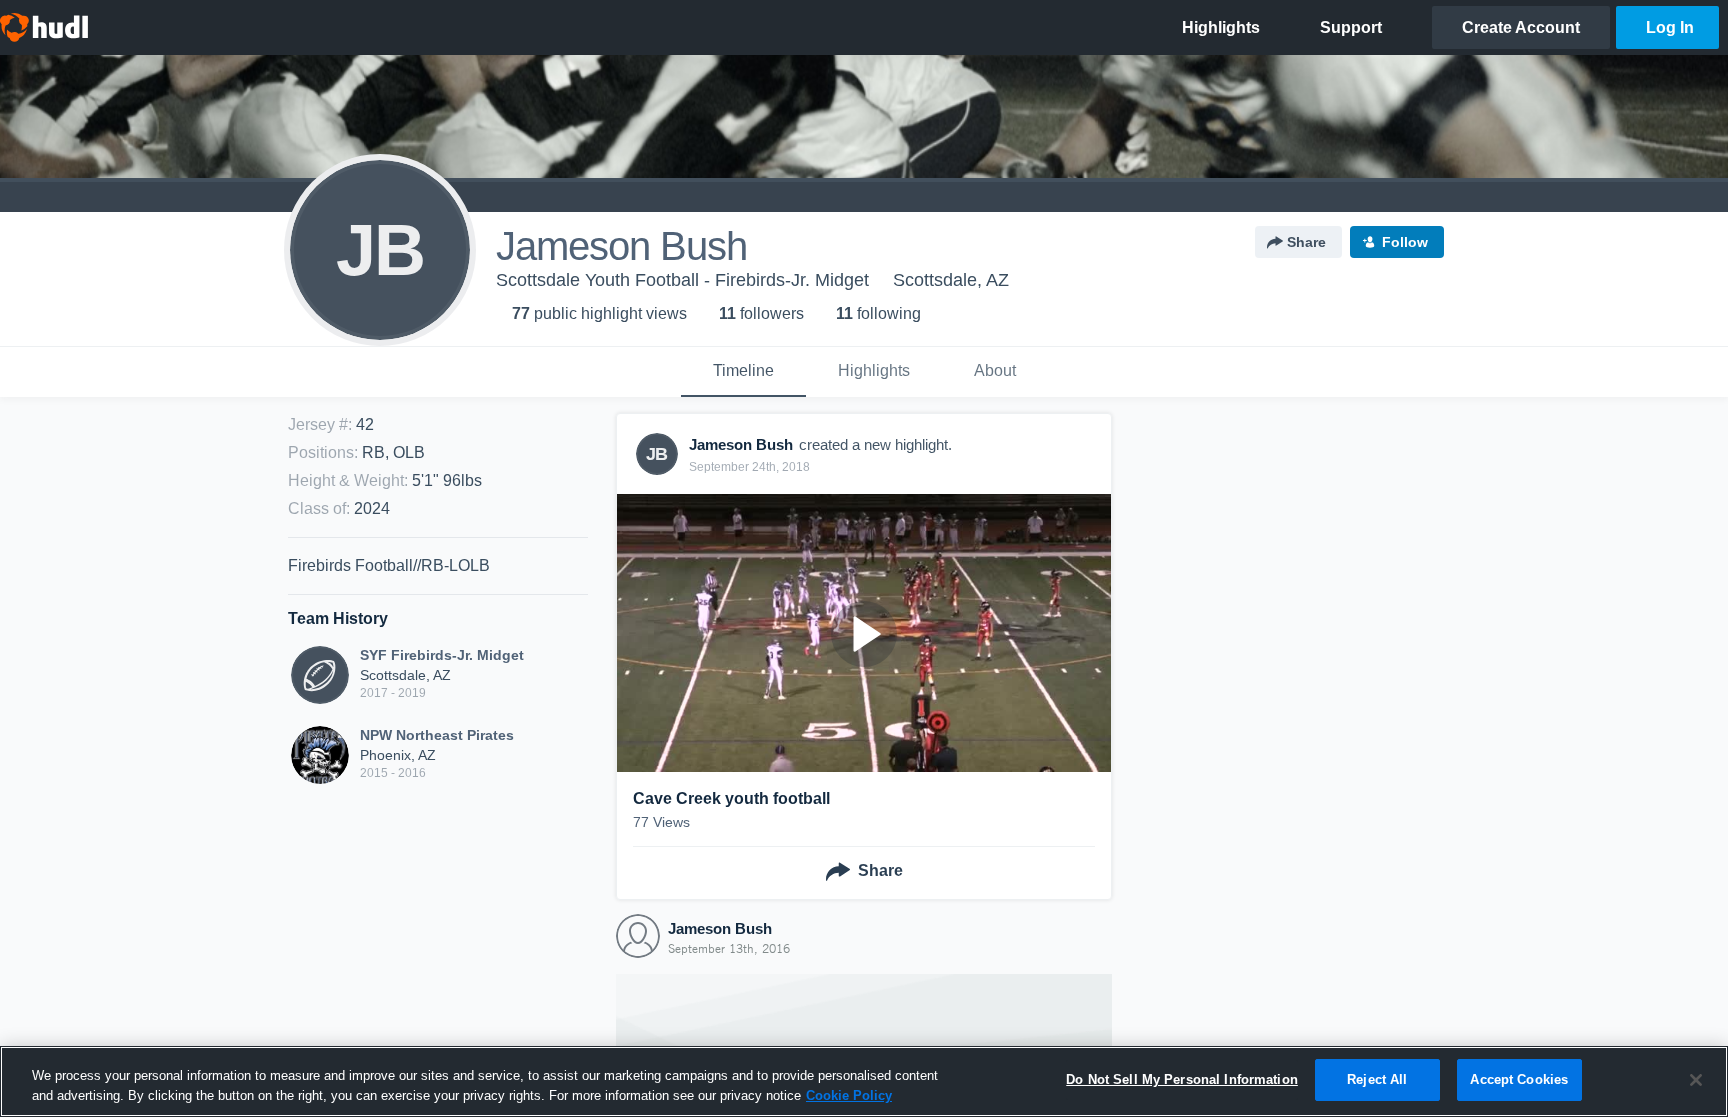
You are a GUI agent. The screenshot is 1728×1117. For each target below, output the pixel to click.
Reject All (1377, 1079)
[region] (864, 1081)
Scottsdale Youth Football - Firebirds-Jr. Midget (682, 280)
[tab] (743, 372)
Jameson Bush (720, 928)
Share (1306, 242)
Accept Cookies (1519, 1079)
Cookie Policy (849, 1095)
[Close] (1696, 1080)
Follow (1405, 242)
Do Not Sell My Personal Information (1182, 1079)
